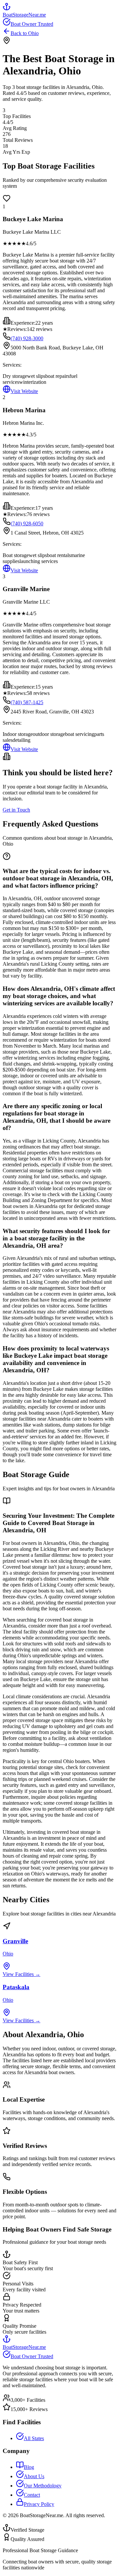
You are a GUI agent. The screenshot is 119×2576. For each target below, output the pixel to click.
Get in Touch (16, 810)
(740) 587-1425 (27, 702)
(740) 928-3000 (27, 338)
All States (34, 2438)
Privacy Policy (39, 2504)
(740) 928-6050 (27, 523)
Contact (32, 2495)
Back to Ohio (25, 33)
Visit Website (24, 391)
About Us (34, 2476)
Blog (29, 2467)
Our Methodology (43, 2486)
